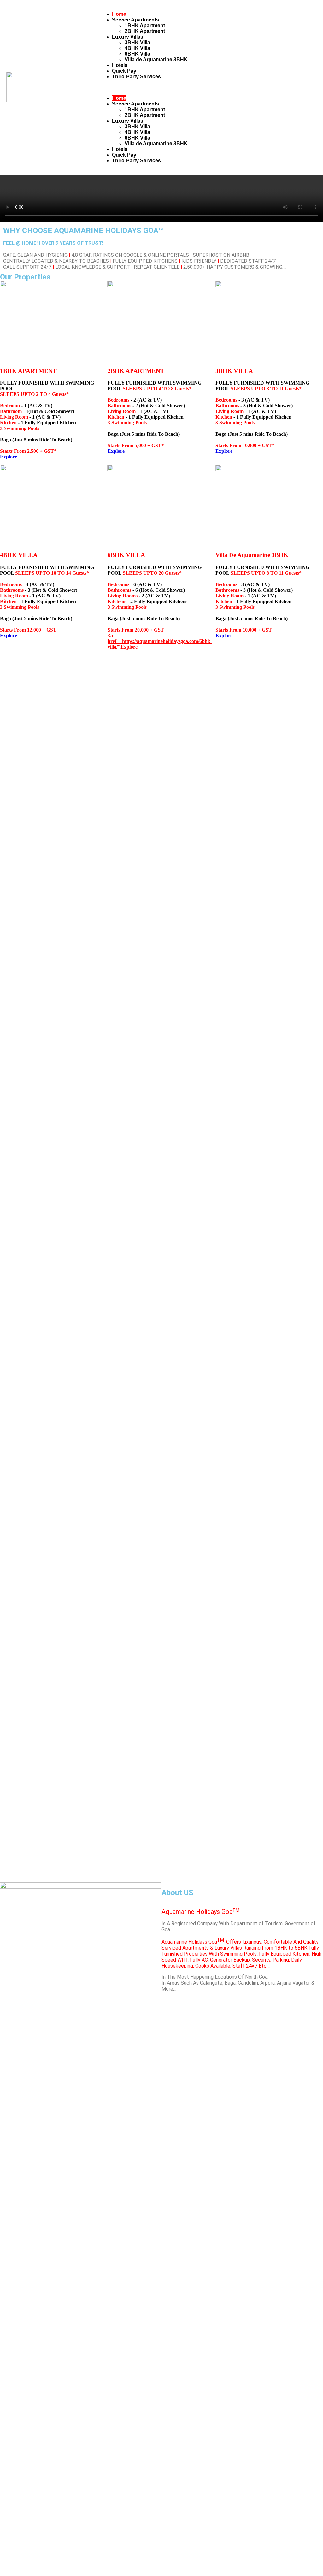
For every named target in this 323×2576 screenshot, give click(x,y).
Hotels (120, 65)
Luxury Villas (128, 37)
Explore (9, 457)
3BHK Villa (137, 42)
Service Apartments (135, 20)
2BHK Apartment (145, 31)
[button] (206, 87)
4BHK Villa (137, 48)
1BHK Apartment (145, 25)
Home (119, 14)
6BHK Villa (137, 54)
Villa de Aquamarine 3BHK (156, 60)
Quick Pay (124, 71)
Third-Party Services (136, 77)
